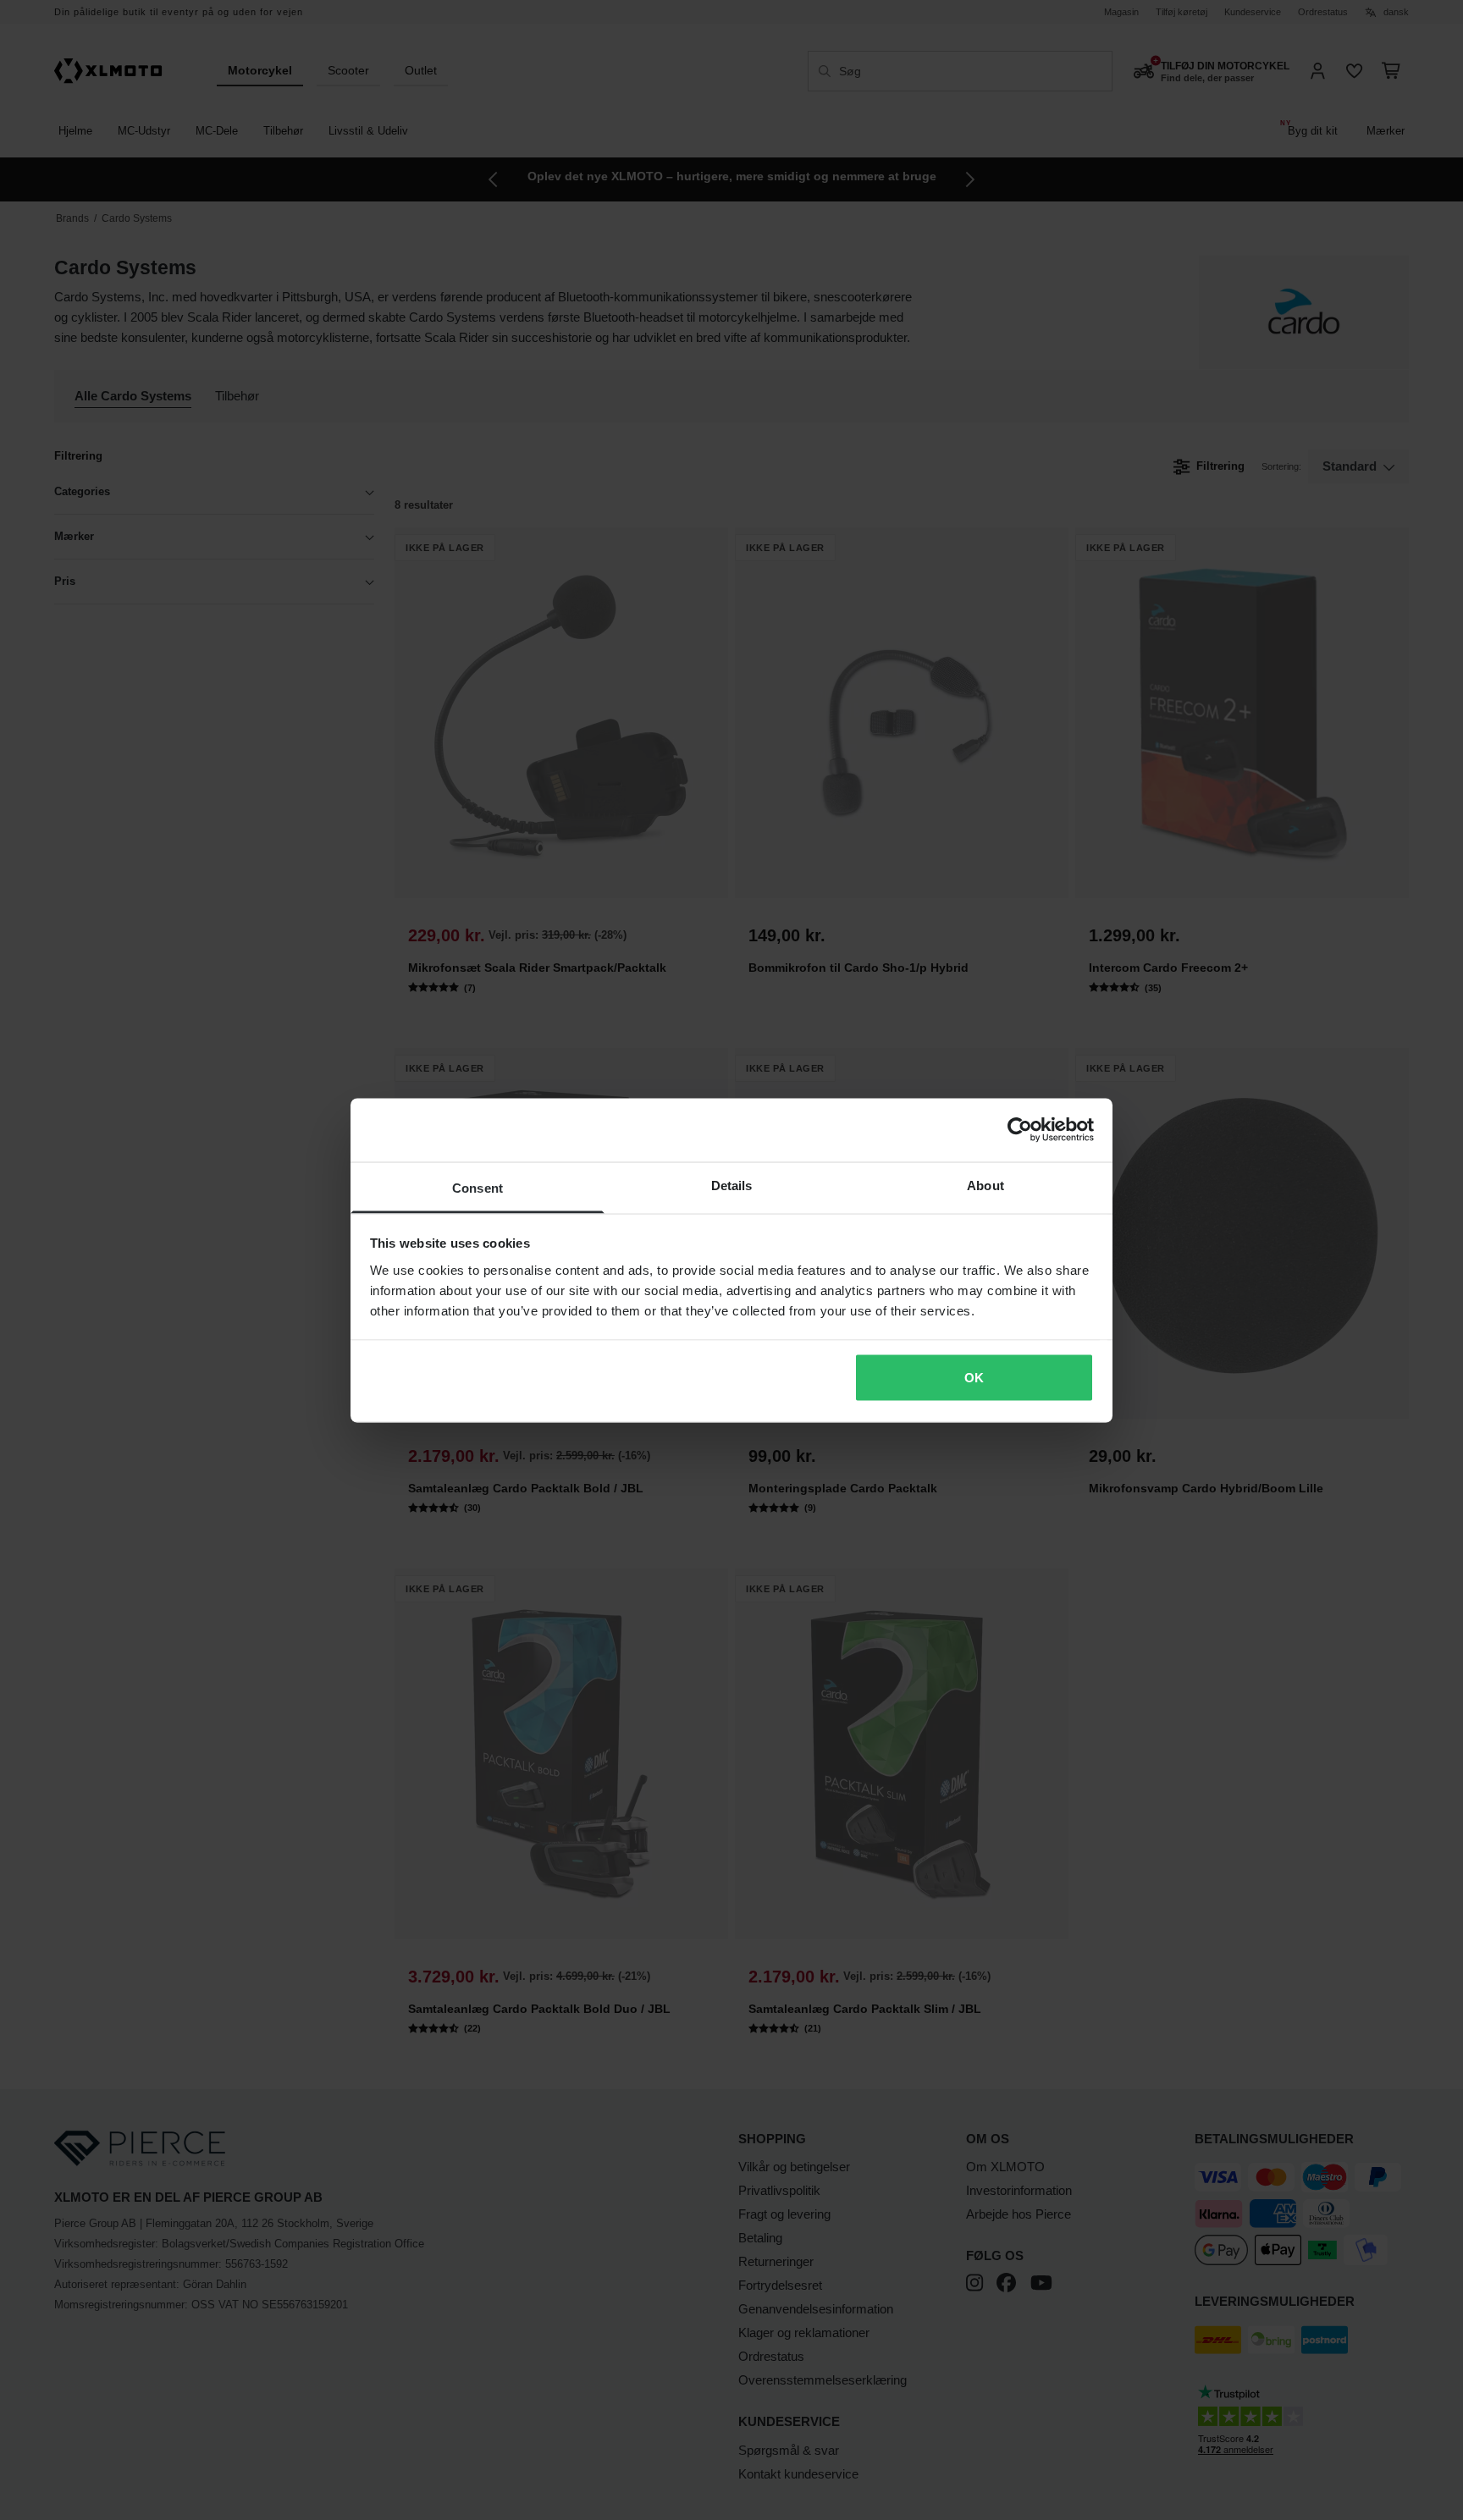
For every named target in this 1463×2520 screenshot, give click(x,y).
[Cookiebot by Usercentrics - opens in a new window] (1020, 1130)
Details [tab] (732, 1185)
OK (974, 1378)
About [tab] (985, 1185)
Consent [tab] (478, 1187)
